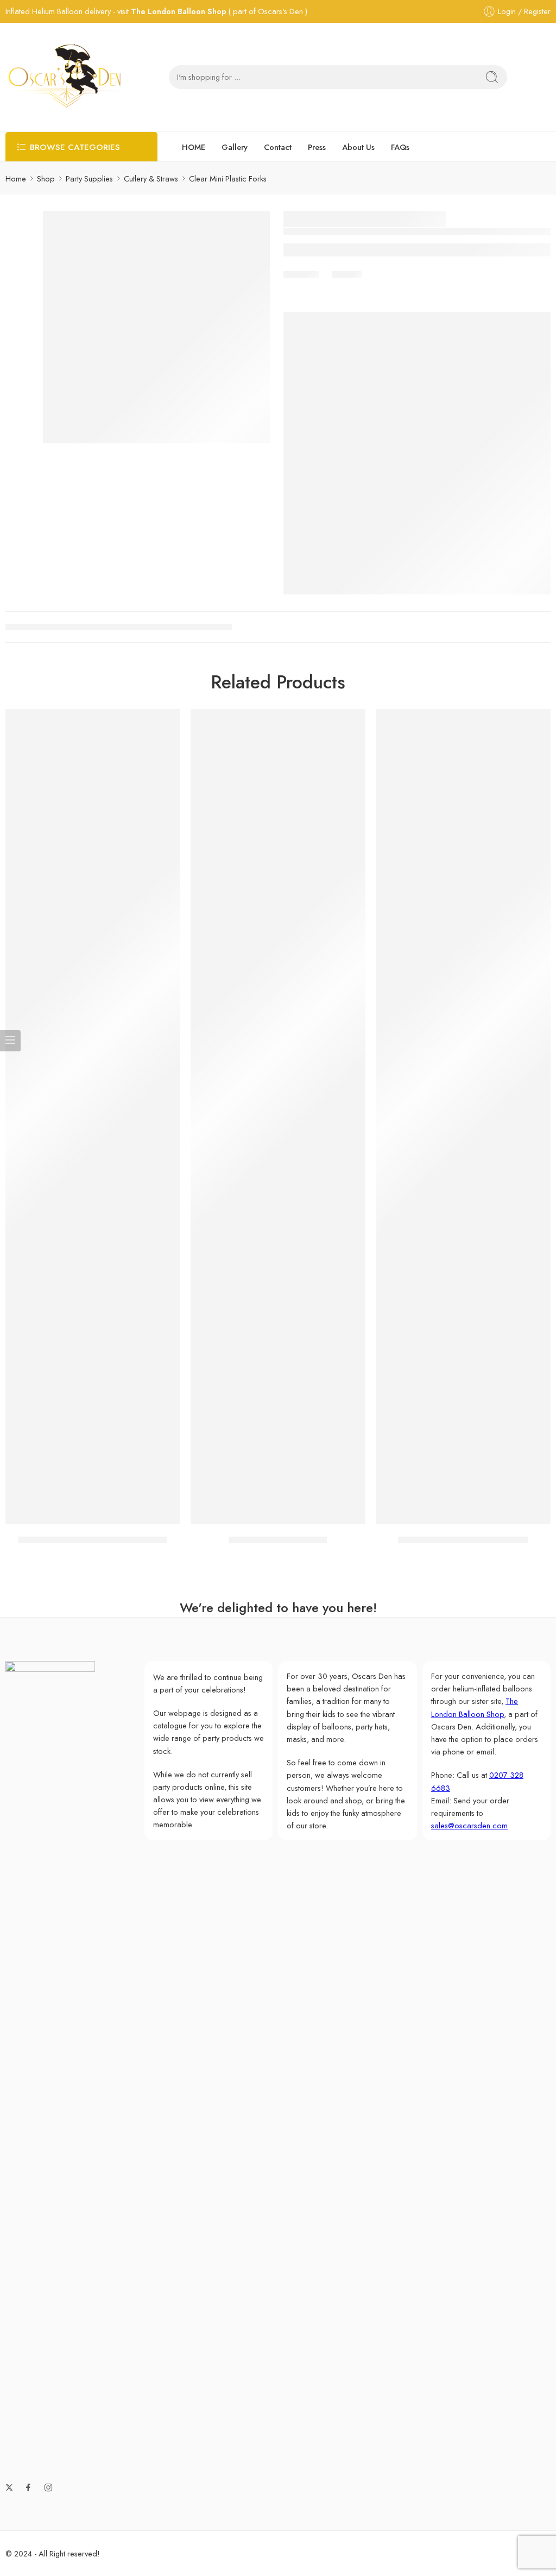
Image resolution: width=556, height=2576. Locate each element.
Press (317, 147)
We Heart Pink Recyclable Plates (463, 1540)
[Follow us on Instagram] (48, 2487)
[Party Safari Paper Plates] (278, 1117)
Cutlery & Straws (151, 178)
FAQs (400, 147)
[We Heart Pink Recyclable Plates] (463, 1117)
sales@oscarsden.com (469, 1825)
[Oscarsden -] (65, 77)
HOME (194, 147)
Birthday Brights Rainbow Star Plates (93, 1540)
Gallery (235, 147)
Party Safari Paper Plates (278, 1540)
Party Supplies (89, 178)
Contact (278, 147)
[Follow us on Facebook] (28, 2487)
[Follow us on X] (9, 2487)
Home (16, 178)
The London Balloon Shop (179, 11)
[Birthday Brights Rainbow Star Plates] (93, 1117)
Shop (46, 178)
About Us (358, 147)
